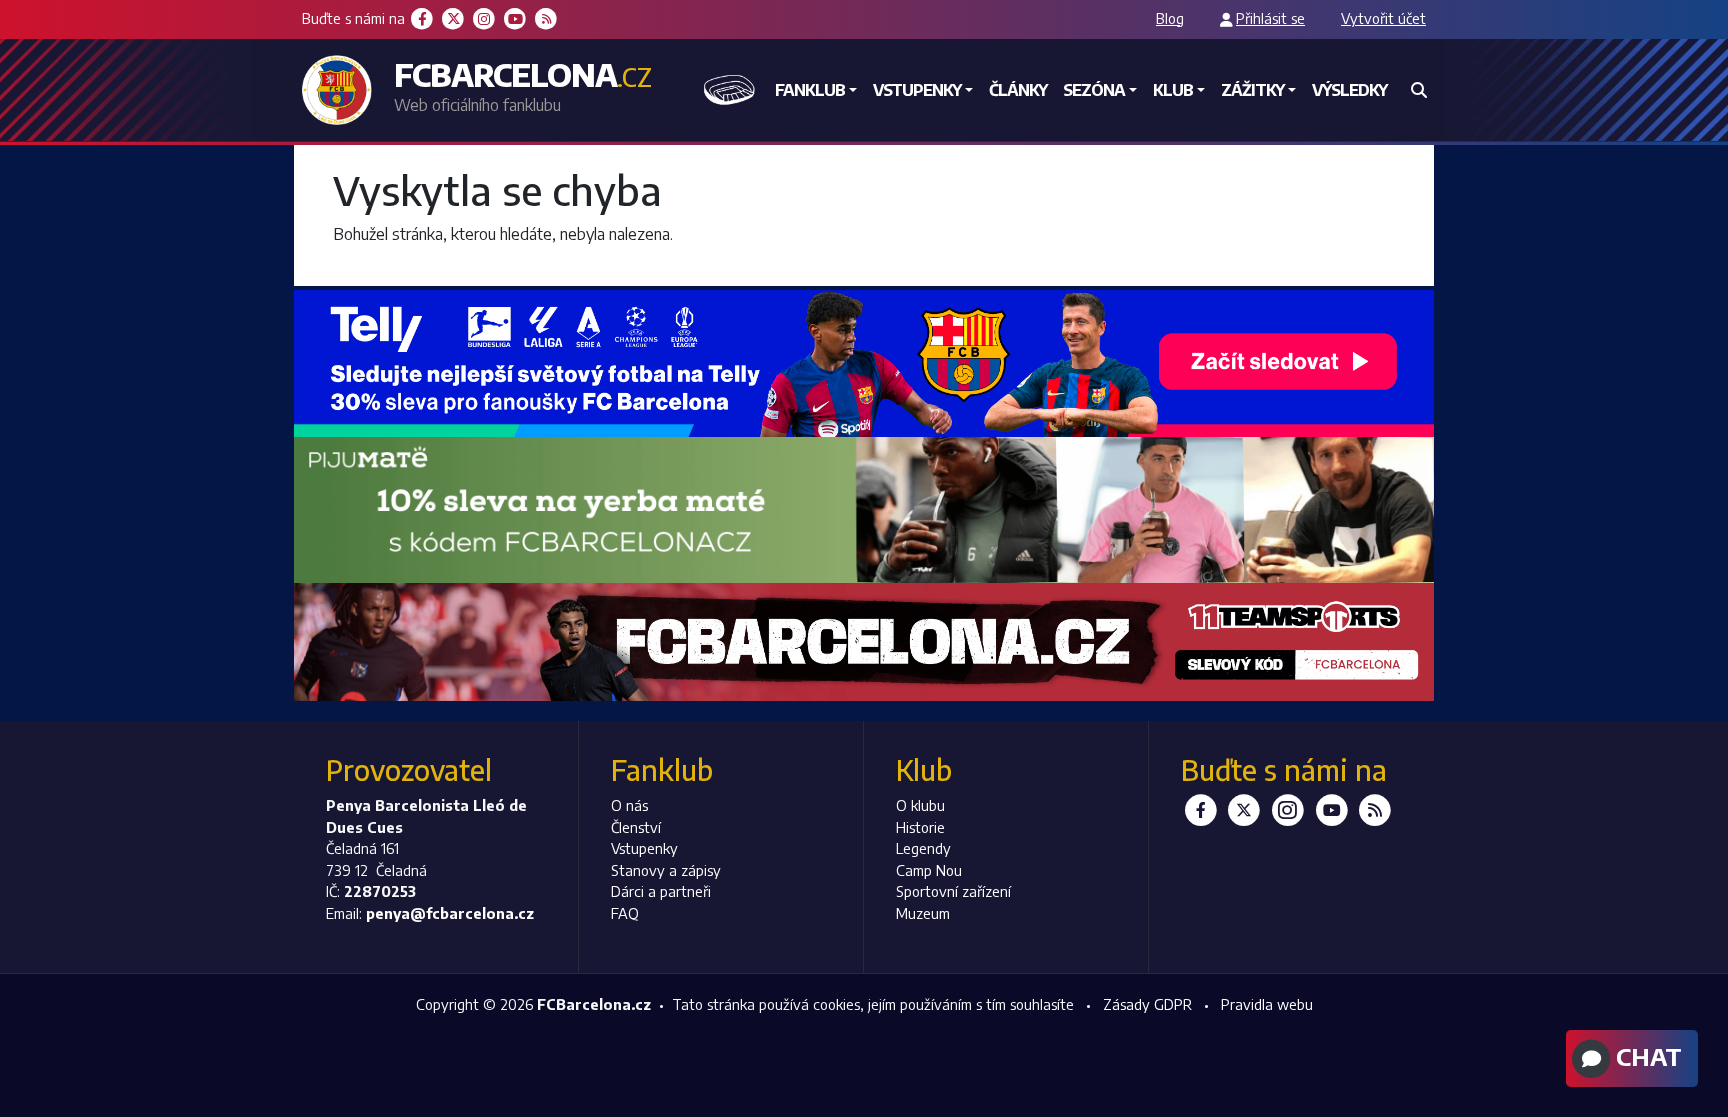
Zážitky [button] (1252, 90)
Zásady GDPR (1147, 1004)
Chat (1646, 1056)
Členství (636, 827)
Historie (920, 827)
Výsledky (1349, 90)
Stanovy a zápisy (666, 870)
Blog (1170, 18)
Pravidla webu (1267, 1004)
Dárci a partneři (661, 891)
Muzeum (923, 913)
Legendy (923, 848)
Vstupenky (644, 848)
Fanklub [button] (810, 90)
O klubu (920, 805)
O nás (629, 805)
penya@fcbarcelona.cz (450, 913)
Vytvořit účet (1383, 18)
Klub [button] (1173, 90)
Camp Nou (929, 870)
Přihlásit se (1270, 18)
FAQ (625, 913)
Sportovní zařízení (953, 891)
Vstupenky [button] (917, 90)
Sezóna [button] (1094, 90)
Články (1018, 90)
